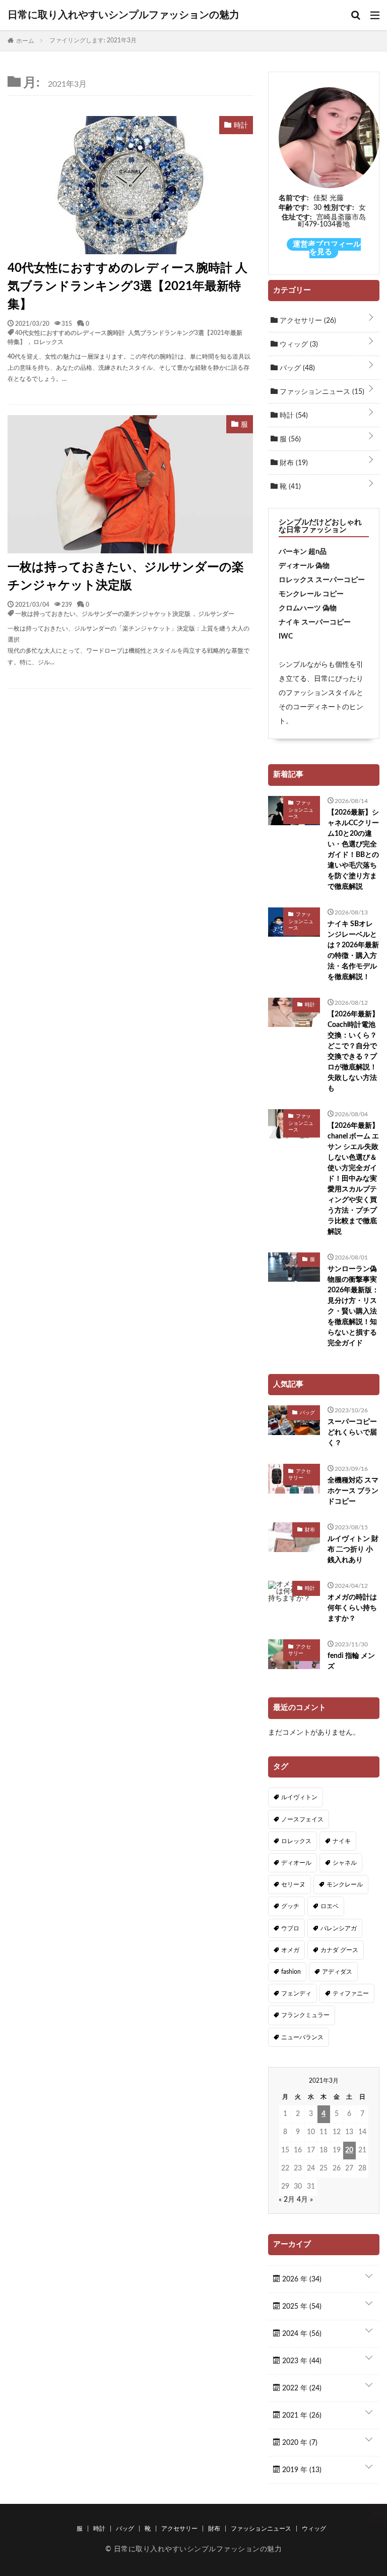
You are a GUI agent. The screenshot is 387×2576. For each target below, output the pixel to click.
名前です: (294, 198)
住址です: (297, 217)
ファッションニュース (321, 392)
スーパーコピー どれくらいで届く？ (352, 1433)
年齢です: (294, 208)
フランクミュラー (305, 2015)
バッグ (296, 368)
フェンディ (296, 1993)
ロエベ (330, 1906)
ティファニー (351, 1993)
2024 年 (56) (301, 2334)
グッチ (290, 1906)
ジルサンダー (216, 613)
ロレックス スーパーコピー (322, 580)
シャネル (345, 1863)
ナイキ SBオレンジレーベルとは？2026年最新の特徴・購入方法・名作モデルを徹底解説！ (353, 951)
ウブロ (290, 1928)
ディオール (296, 1863)
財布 (293, 463)
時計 (293, 416)
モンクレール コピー (311, 594)
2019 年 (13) (301, 2470)
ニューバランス (302, 2037)
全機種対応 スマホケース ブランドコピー (353, 1491)
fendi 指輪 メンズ (351, 1661)
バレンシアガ (339, 1928)
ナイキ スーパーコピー (315, 622)
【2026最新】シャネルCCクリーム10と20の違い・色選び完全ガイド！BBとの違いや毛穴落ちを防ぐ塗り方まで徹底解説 (353, 850)
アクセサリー (307, 321)
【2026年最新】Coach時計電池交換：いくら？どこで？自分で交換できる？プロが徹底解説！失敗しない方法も (353, 1051)
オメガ (290, 1950)
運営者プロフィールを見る (327, 248)
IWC (286, 637)
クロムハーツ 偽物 (308, 608)
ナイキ (342, 1841)
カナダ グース (339, 1950)
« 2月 (287, 2200)
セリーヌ (293, 1884)
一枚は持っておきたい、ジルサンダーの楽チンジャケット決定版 (126, 577)
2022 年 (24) (301, 2388)
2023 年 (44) (301, 2361)
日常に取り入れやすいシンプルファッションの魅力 (123, 15)
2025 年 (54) (301, 2307)
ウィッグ (298, 345)
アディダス (337, 1972)
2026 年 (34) (301, 2279)
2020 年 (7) (299, 2443)
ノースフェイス (302, 1819)
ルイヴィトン (299, 1797)
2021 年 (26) (301, 2416)
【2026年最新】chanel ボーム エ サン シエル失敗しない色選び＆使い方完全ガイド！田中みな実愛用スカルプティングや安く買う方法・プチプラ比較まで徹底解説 (353, 1179)
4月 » (305, 2200)
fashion (291, 1972)
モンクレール (345, 1884)
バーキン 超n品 (303, 552)
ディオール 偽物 (304, 566)
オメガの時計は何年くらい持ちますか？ (352, 1608)
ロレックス (48, 341)
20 (349, 2150)
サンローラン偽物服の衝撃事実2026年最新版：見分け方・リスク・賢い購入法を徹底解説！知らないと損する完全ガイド (353, 1306)
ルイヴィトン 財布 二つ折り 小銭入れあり (353, 1550)
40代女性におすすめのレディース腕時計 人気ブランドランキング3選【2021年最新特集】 (127, 287)
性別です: (339, 208)
